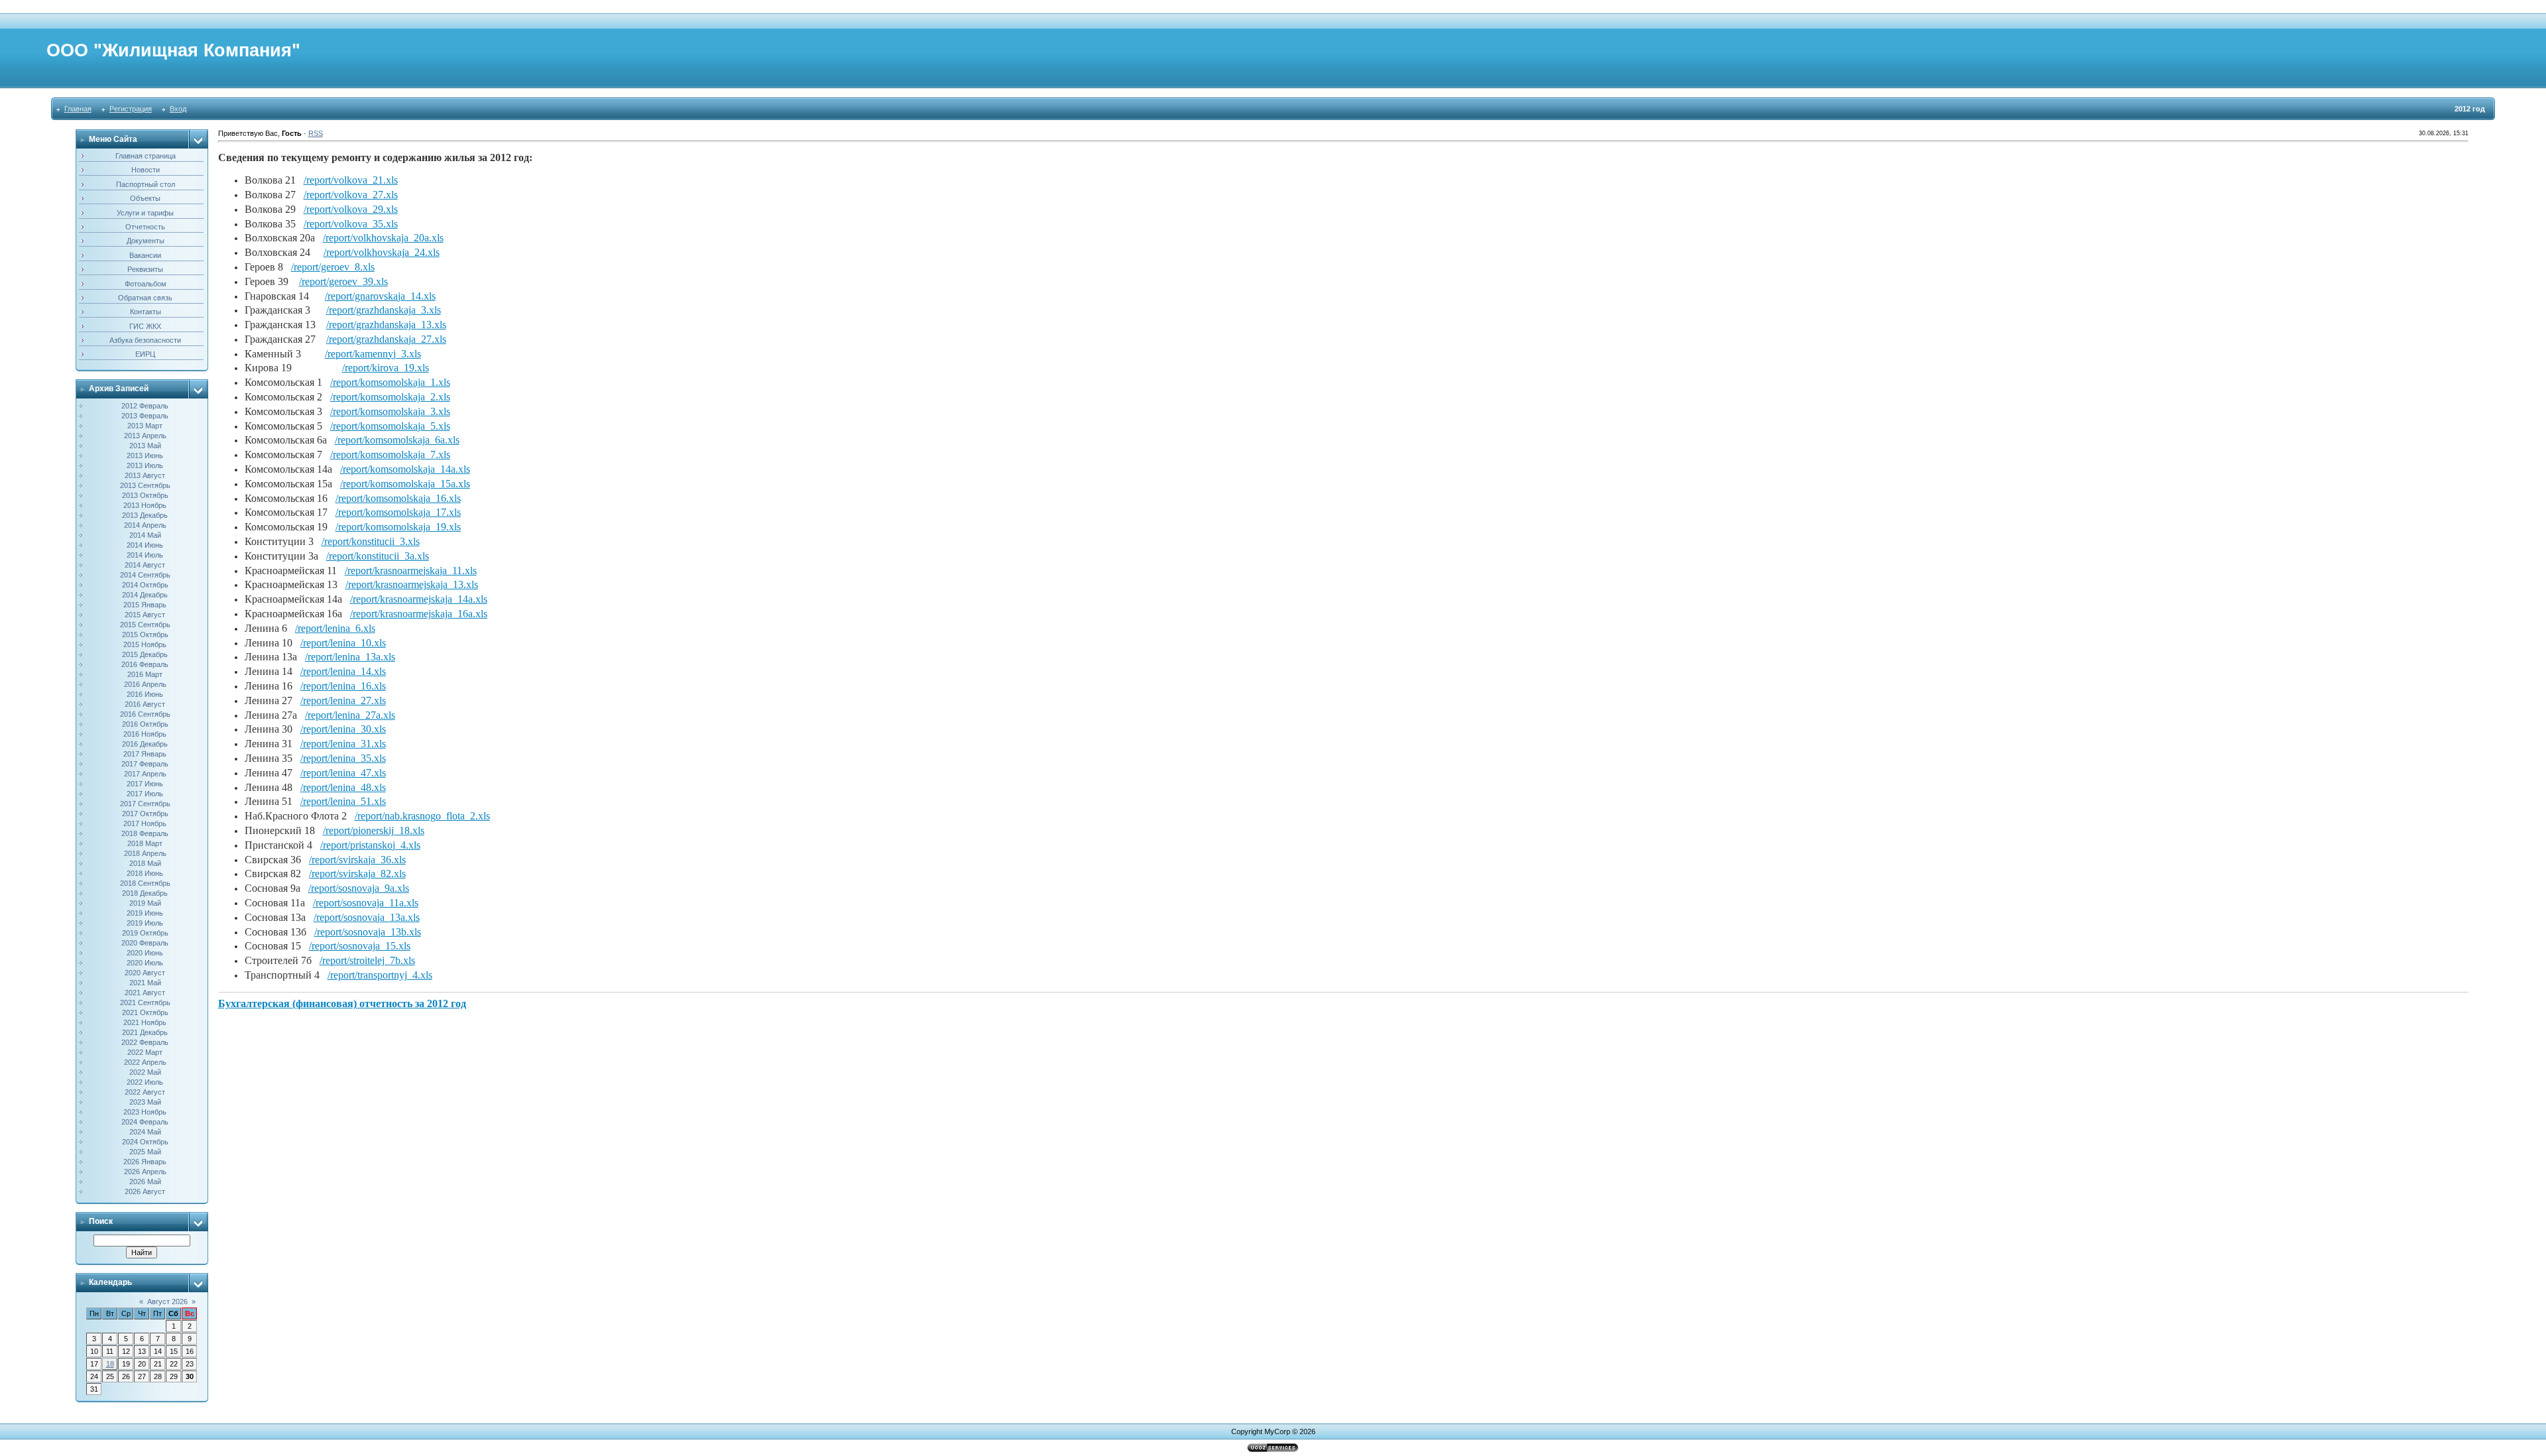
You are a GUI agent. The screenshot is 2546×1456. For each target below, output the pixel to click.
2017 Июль (145, 794)
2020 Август (145, 973)
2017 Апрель (145, 774)
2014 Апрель (145, 525)
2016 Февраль (145, 664)
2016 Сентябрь (145, 714)
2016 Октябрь (145, 724)
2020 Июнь (145, 953)
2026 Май (145, 1182)
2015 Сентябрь (145, 625)
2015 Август (145, 615)
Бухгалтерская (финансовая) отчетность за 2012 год (342, 1003)
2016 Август (145, 704)
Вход (178, 109)
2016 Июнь (145, 694)
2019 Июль (145, 923)
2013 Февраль (145, 416)
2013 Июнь (145, 455)
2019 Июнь (145, 913)
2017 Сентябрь (145, 804)
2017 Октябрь (145, 814)
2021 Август (145, 993)
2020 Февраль (145, 943)
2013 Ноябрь (145, 505)
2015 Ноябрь (145, 644)
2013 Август (145, 475)
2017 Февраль (145, 764)
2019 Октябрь (145, 933)
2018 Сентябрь (145, 883)
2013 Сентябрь (145, 485)
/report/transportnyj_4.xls (380, 975)
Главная (78, 109)
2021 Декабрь (145, 1032)
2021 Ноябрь (145, 1022)
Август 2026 (167, 1302)
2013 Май (145, 446)
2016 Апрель (145, 684)
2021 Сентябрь (145, 1002)
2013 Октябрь (145, 495)
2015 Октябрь (145, 635)
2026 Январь (145, 1162)
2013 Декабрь (145, 515)
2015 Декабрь (145, 654)
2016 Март (145, 674)
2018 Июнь (145, 873)
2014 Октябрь (145, 585)
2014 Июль (145, 555)
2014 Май (145, 535)
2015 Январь (145, 605)
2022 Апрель (145, 1062)
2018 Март (145, 843)
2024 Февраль (145, 1122)
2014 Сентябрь (145, 575)
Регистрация (131, 109)
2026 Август (145, 1191)
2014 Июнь (145, 545)
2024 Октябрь (145, 1142)
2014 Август (145, 565)
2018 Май (145, 863)
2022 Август (145, 1092)
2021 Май (145, 983)
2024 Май (145, 1132)
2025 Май (145, 1152)
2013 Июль (145, 465)
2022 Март (145, 1052)
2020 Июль (145, 963)
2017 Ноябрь (145, 823)
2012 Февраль (145, 406)
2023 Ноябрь (145, 1112)
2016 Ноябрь (145, 734)
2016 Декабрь (145, 744)
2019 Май (145, 903)
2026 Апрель (145, 1172)
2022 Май (145, 1072)
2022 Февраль (145, 1042)
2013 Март (145, 426)
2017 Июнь (145, 784)
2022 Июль (145, 1082)
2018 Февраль (145, 833)
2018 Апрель (145, 853)
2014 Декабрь (145, 595)
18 (110, 1364)
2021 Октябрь (145, 1012)
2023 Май (145, 1102)
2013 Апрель (145, 436)
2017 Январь (145, 754)
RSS (316, 133)
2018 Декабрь (145, 893)
